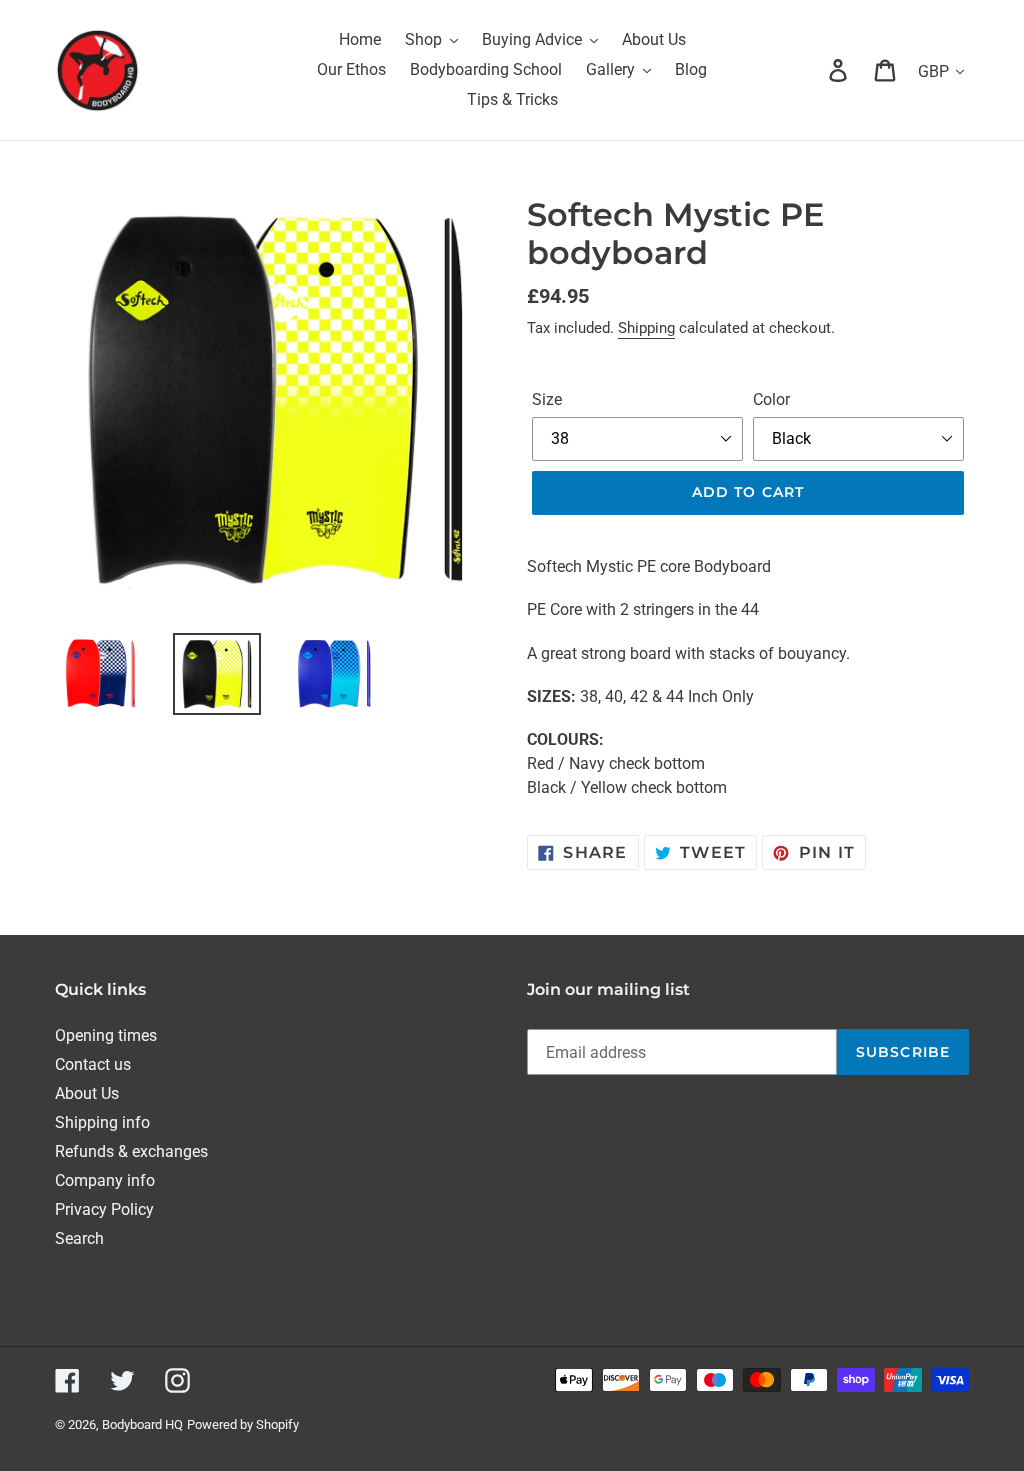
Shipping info (102, 1122)
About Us (87, 1093)
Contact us (93, 1064)
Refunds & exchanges (131, 1151)
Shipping (646, 328)
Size (547, 399)
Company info (105, 1180)
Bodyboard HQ (142, 1424)
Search (79, 1238)
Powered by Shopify (243, 1424)
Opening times (106, 1035)
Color (771, 399)
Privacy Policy (104, 1209)
